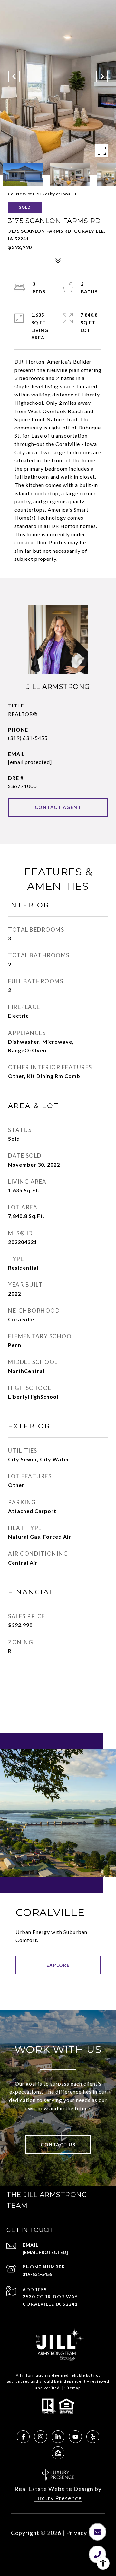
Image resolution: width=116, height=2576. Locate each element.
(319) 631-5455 (28, 738)
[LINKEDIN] (58, 2437)
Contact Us (58, 2144)
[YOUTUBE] (75, 2437)
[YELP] (93, 2437)
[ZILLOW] (58, 2453)
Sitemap (72, 2388)
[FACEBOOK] (23, 2437)
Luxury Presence (58, 2498)
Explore (58, 1965)
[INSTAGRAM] (41, 2437)
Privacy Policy (86, 2533)
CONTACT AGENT (58, 807)
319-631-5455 (37, 2274)
